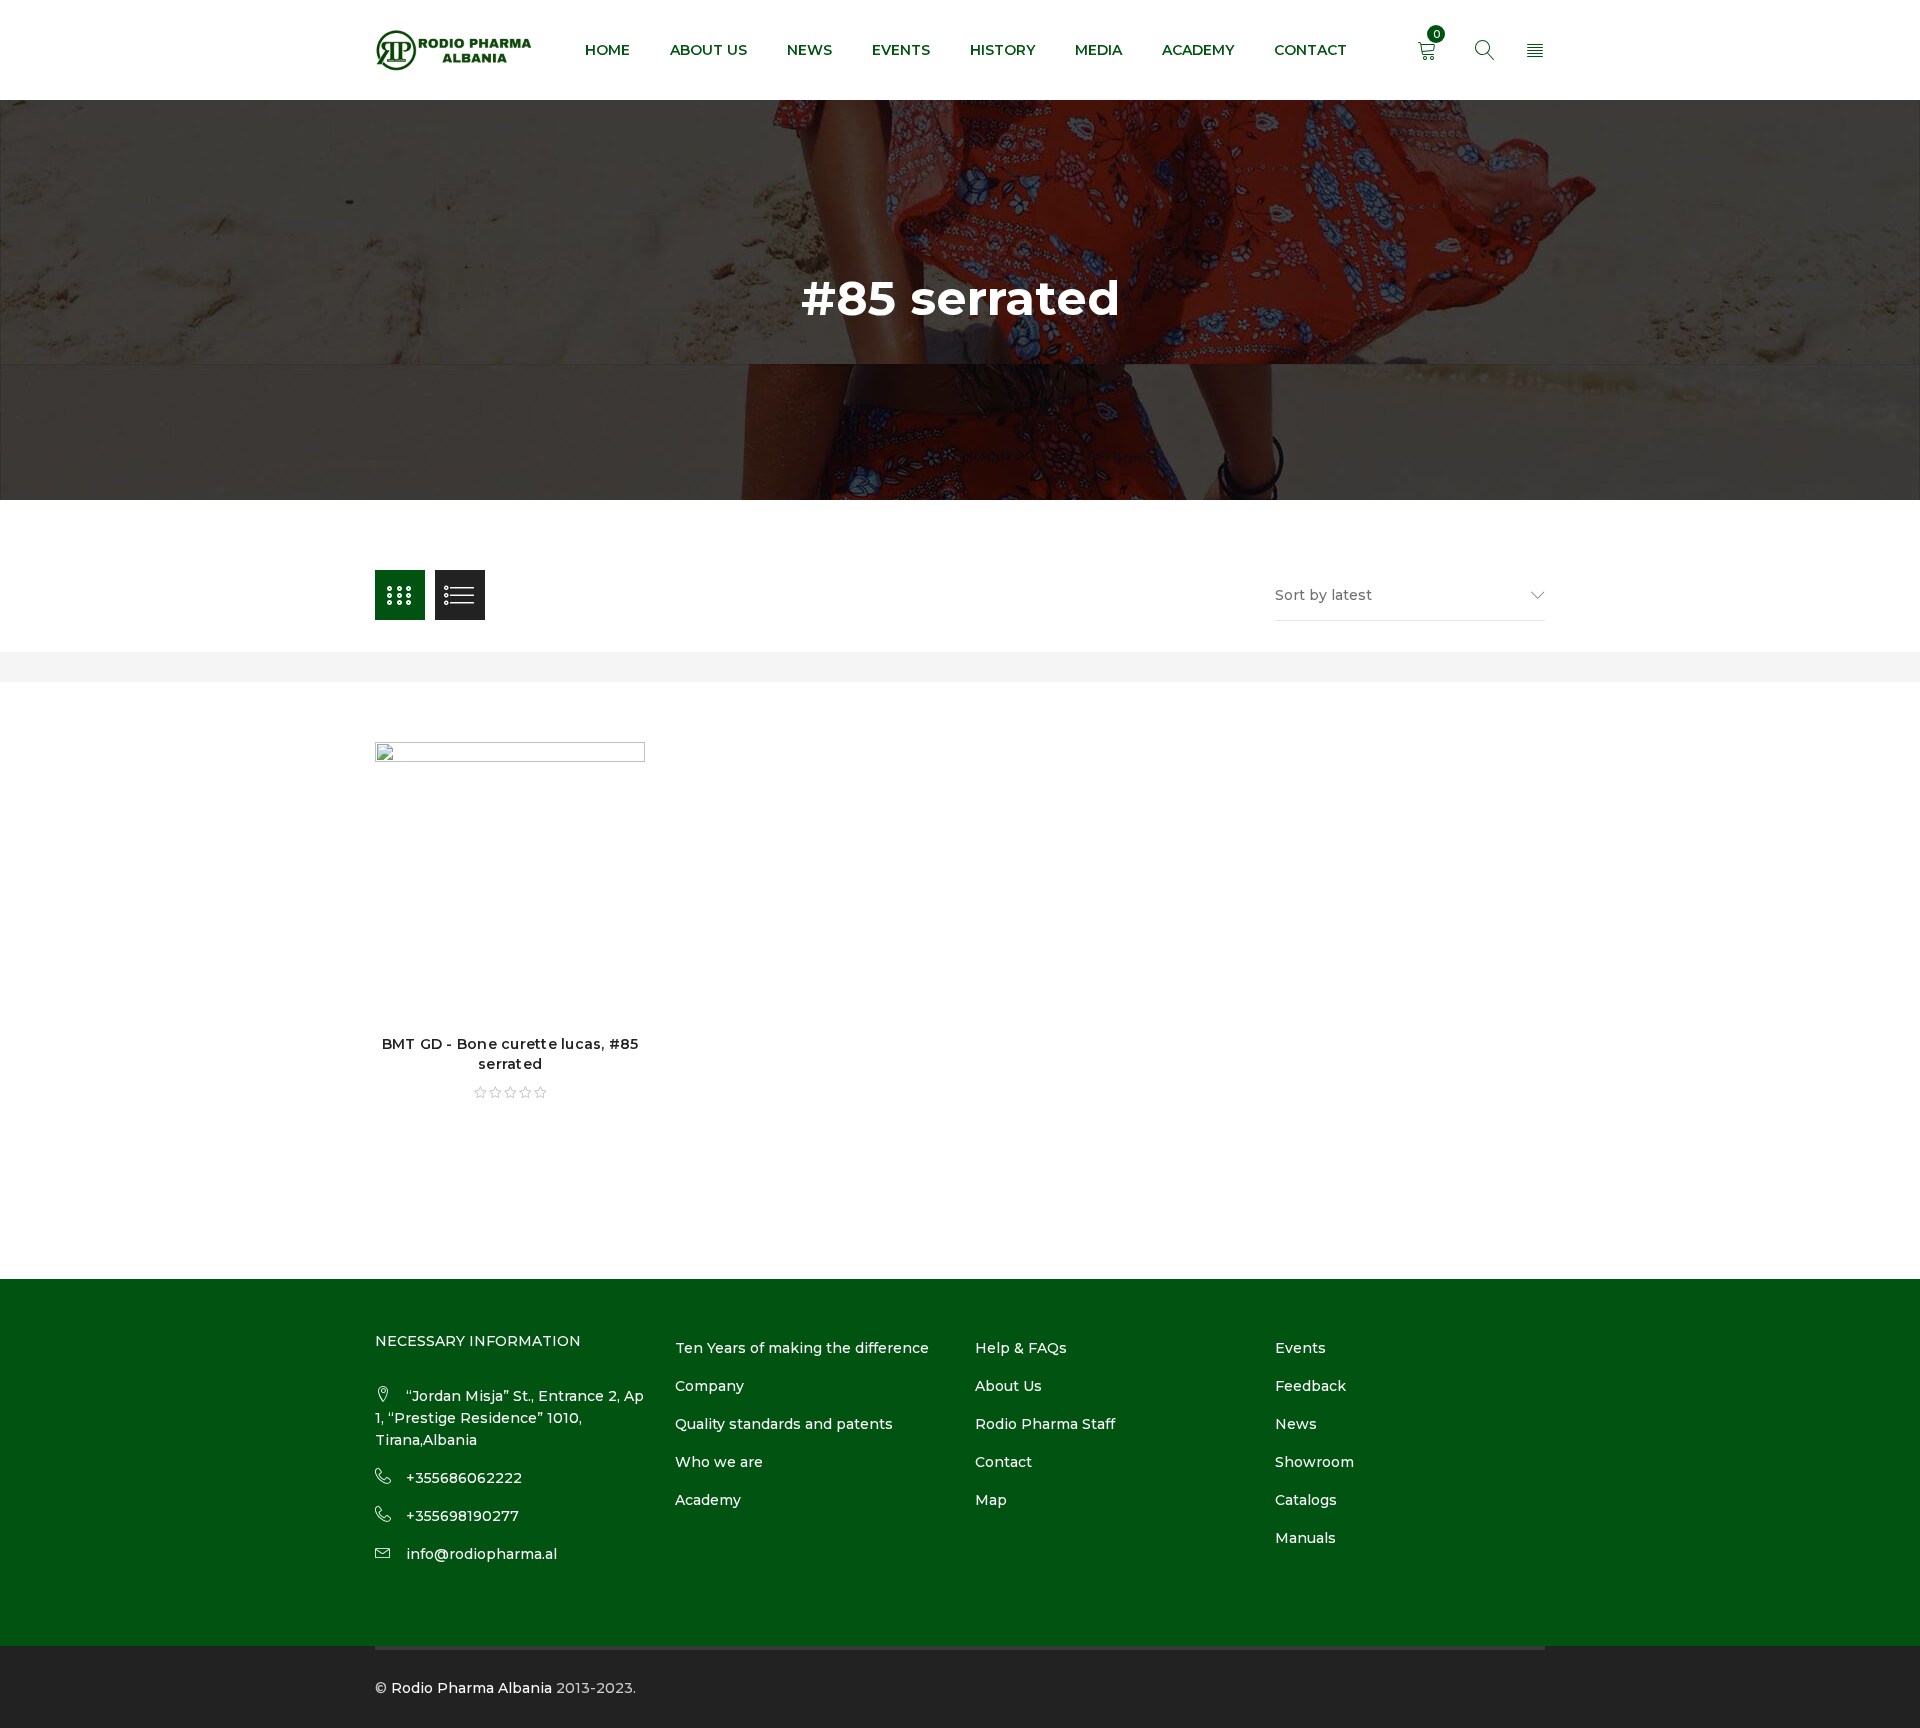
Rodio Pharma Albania (471, 1688)
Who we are (719, 1462)
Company (709, 1386)
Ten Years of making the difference (802, 1348)
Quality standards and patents (784, 1424)
